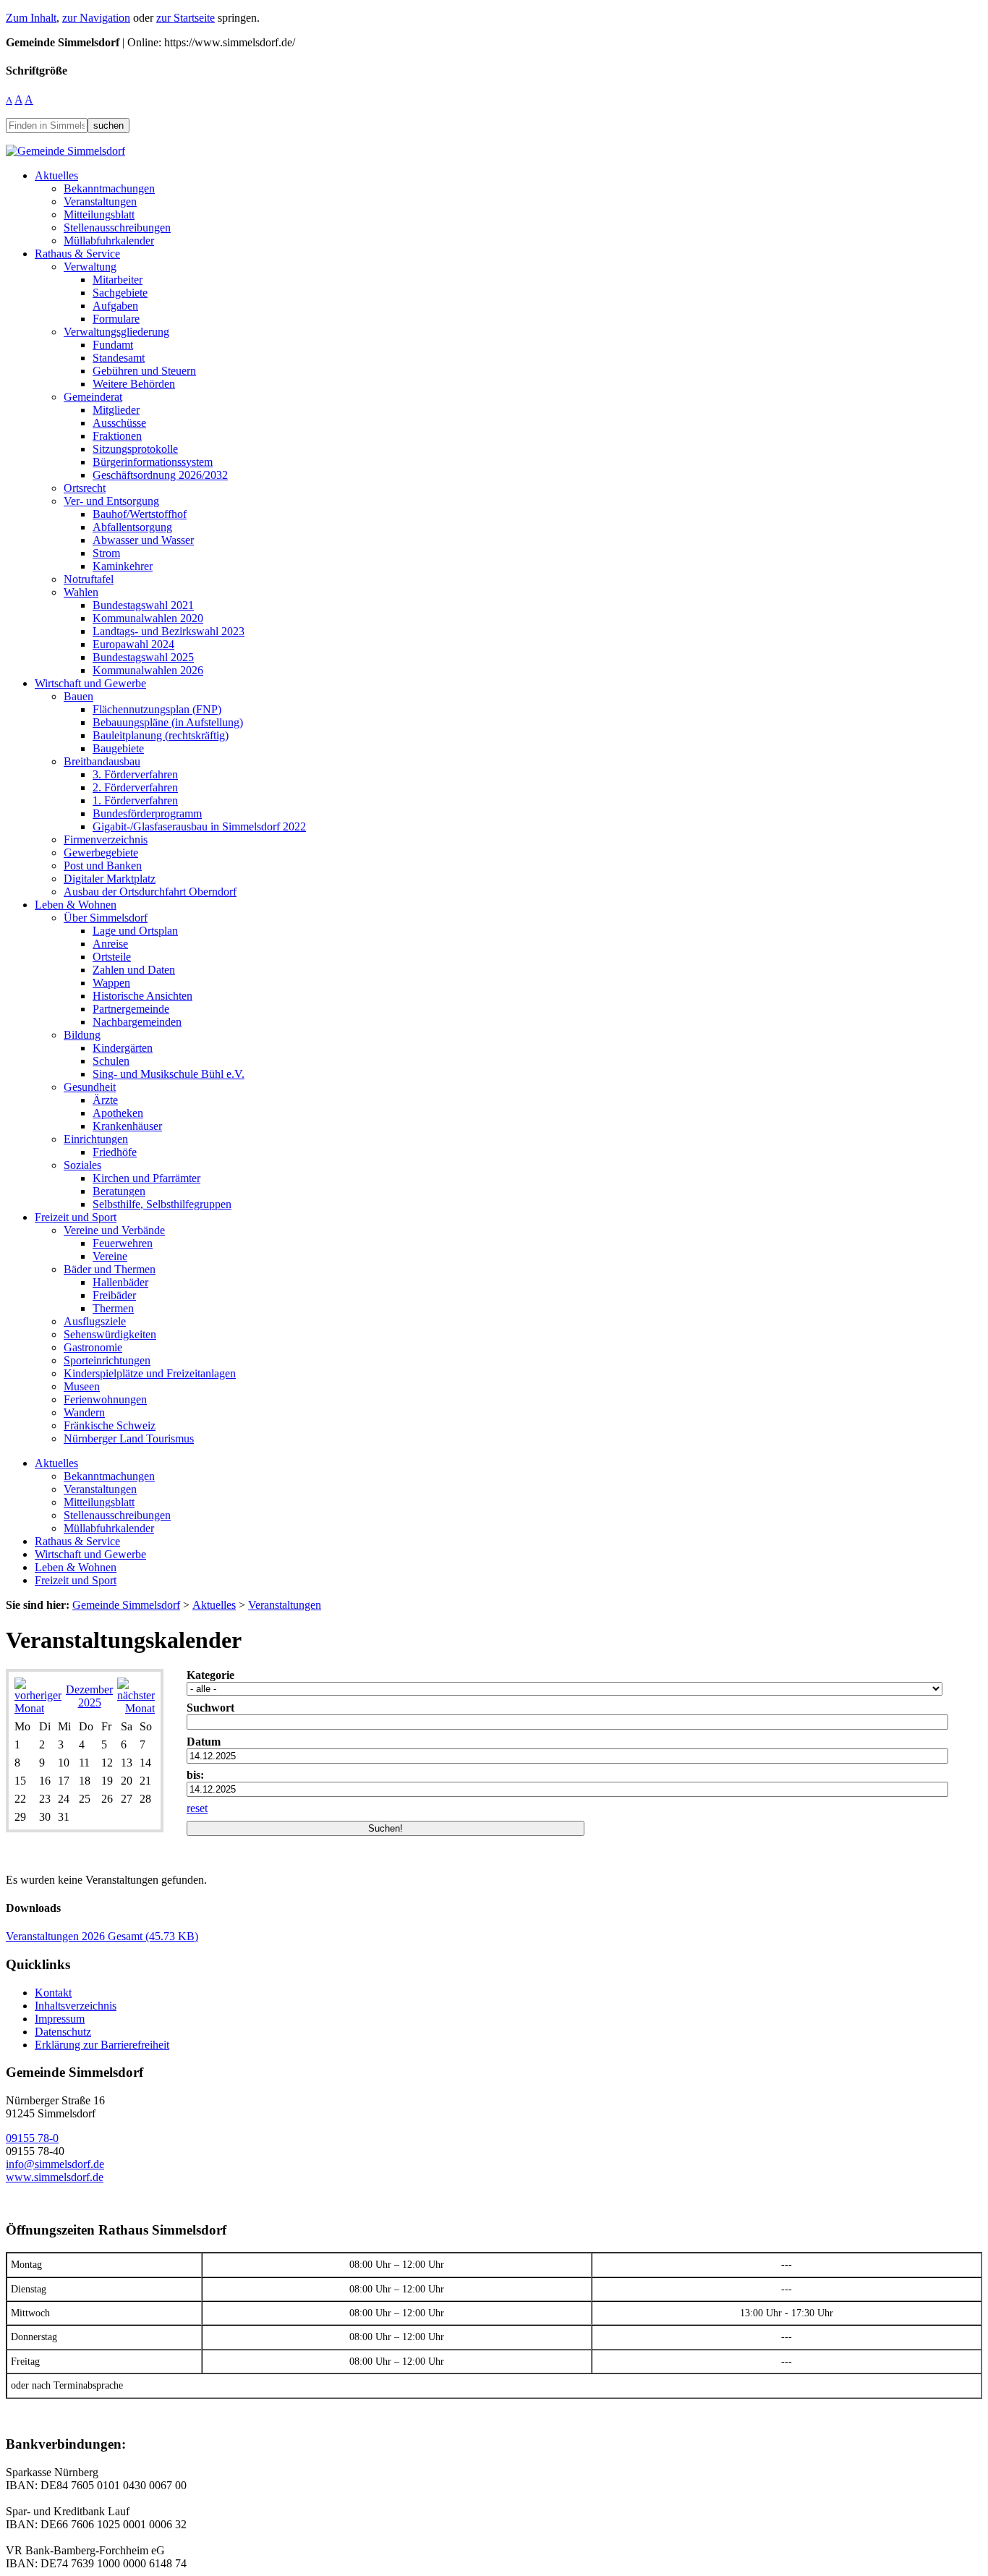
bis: (195, 1775)
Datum (204, 1742)
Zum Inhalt (31, 18)
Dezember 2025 (89, 1696)
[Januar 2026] (136, 1708)
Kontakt (53, 1993)
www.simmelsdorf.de (55, 2177)
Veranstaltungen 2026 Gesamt (102, 1936)
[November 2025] (38, 1708)
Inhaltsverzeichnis (76, 2006)
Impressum (60, 2019)
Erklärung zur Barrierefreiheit (102, 2045)
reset (197, 1808)
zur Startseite (186, 18)
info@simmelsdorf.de (55, 2164)
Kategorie (210, 1675)
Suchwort (210, 1708)
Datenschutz (63, 2032)
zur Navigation (96, 18)
